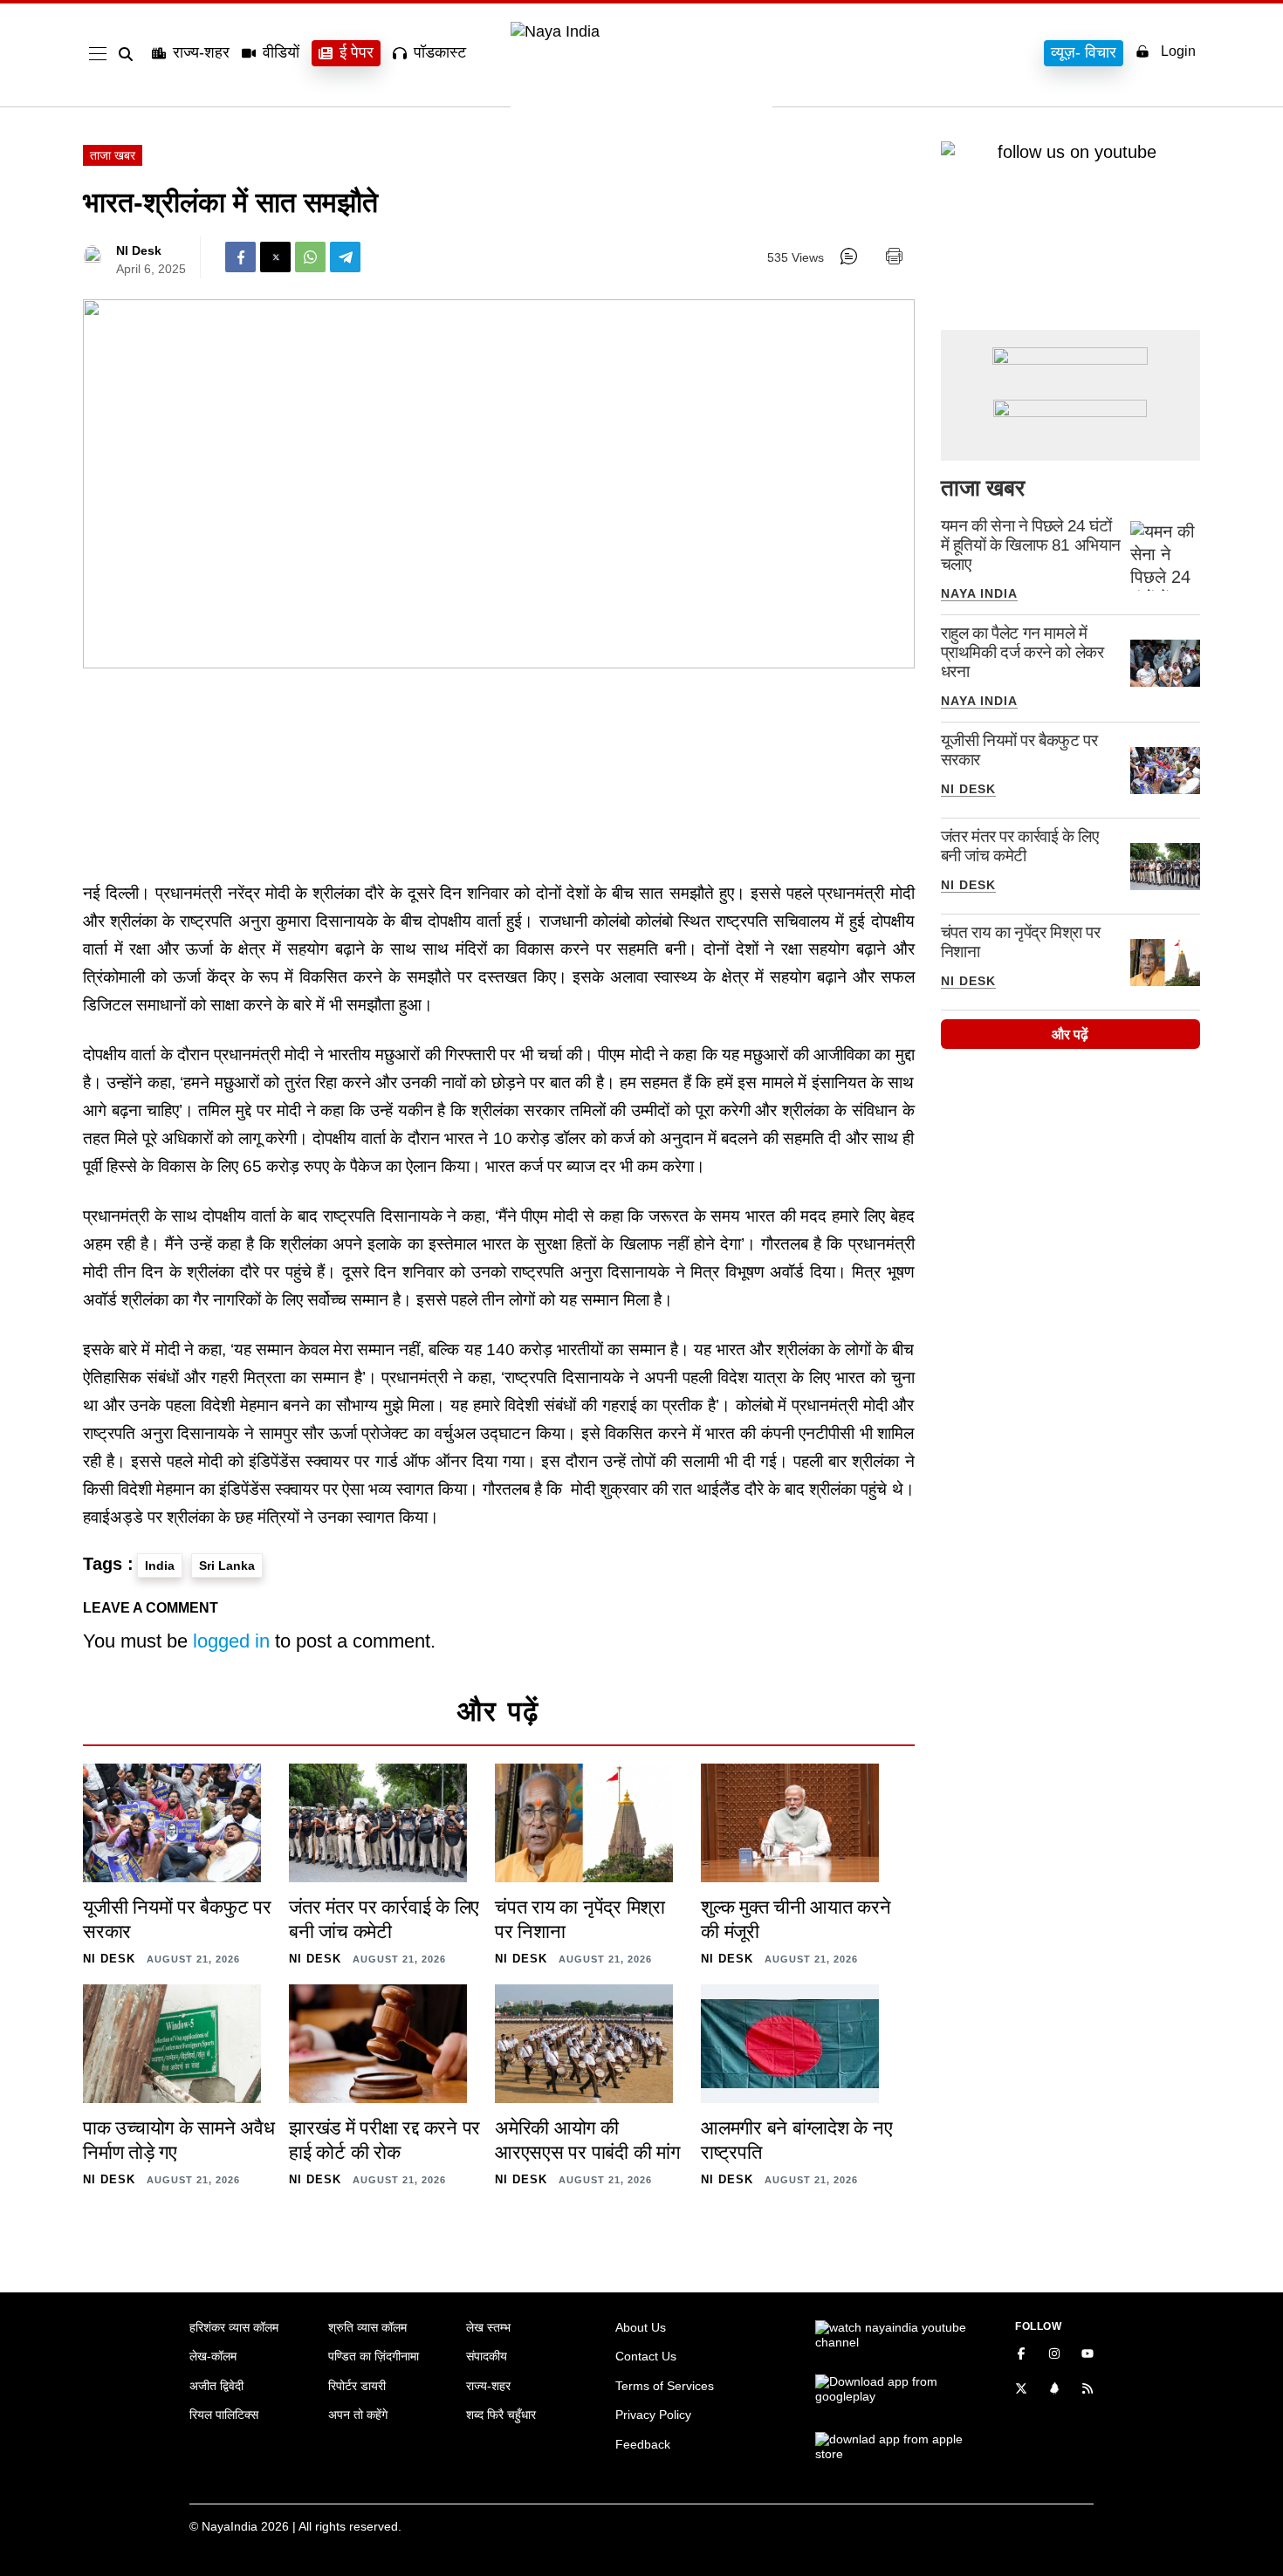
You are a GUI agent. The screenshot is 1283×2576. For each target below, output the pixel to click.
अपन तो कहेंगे (358, 2415)
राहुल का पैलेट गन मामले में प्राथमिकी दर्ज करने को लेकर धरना (1022, 652)
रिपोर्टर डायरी (357, 2386)
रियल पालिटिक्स (224, 2415)
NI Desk (139, 250)
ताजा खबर (113, 155)
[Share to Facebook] (240, 257)
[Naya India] (641, 31)
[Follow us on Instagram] (1054, 2355)
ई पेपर (357, 52)
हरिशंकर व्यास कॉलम (234, 2327)
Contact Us (646, 2356)
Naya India (979, 593)
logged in (231, 1641)
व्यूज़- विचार (1084, 52)
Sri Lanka (227, 1565)
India (160, 1565)
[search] (129, 54)
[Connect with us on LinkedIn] (1054, 2390)
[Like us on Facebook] (1021, 2355)
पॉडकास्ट (440, 52)
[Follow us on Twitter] (1021, 2390)
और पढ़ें (1070, 1035)
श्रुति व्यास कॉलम (367, 2327)
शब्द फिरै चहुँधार (501, 2415)
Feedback (643, 2444)
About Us (641, 2327)
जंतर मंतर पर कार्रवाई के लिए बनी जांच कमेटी (1020, 846)
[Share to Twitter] (275, 257)
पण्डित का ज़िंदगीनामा (374, 2356)
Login (1178, 51)
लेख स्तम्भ (488, 2327)
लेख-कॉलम (213, 2356)
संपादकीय (487, 2356)
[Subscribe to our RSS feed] (1087, 2390)
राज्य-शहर (201, 52)
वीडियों (281, 52)
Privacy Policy (653, 2415)
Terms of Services (665, 2386)
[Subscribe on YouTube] (1087, 2355)
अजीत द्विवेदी (216, 2386)
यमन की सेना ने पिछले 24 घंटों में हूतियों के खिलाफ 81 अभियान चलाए (1031, 545)
